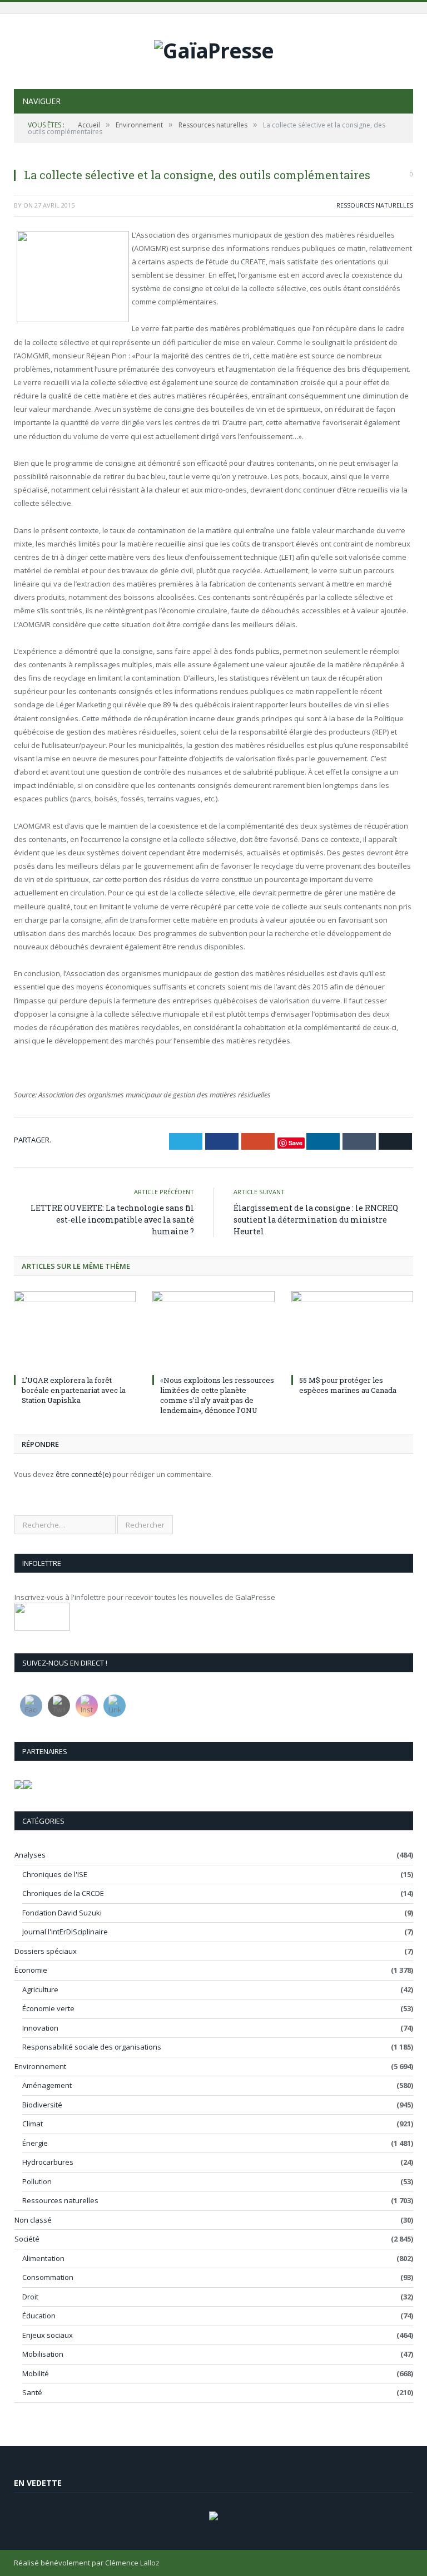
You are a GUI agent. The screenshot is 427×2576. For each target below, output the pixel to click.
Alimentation (43, 2258)
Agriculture (40, 1989)
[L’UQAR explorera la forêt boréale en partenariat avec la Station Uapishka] (75, 1331)
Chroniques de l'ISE (55, 1874)
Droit (30, 2297)
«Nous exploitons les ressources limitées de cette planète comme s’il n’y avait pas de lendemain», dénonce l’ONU (217, 1395)
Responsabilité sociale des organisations (92, 2047)
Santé (32, 2392)
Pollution (37, 2181)
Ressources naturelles (375, 205)
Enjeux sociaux (48, 2335)
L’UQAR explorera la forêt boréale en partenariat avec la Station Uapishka (74, 1390)
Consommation (48, 2277)
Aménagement (47, 2085)
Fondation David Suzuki (62, 1913)
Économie (31, 1970)
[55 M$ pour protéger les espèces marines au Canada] (352, 1331)
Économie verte (48, 2008)
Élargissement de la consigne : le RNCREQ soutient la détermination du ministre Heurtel (316, 1220)
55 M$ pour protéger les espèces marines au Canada (348, 1385)
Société (27, 2239)
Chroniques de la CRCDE (63, 1893)
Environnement (40, 2066)
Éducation (39, 2316)
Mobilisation (43, 2354)
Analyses (30, 1855)
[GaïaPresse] (214, 48)
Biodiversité (42, 2105)
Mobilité (36, 2373)
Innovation (40, 2028)
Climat (33, 2124)
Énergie (35, 2143)
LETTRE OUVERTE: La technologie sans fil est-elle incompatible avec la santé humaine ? (112, 1220)
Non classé (33, 2220)
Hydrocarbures (48, 2162)
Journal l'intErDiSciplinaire (65, 1932)
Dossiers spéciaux (46, 1951)
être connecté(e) (83, 1474)
